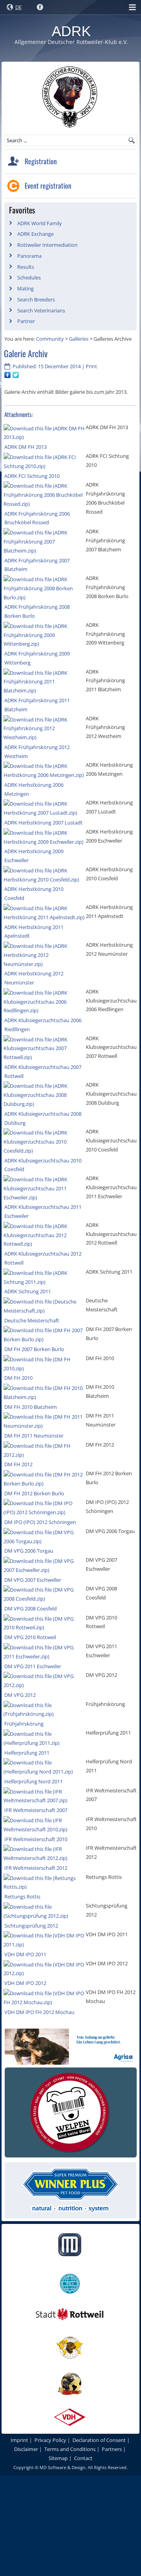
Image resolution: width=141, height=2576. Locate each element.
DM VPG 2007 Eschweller (33, 1580)
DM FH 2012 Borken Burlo (34, 1493)
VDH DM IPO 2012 (25, 1983)
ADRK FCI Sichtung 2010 (32, 476)
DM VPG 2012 (20, 1695)
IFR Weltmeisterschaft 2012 (36, 1868)
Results (26, 267)
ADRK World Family (40, 223)
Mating (25, 288)
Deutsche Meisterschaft (32, 1320)
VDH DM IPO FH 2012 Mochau (39, 2012)
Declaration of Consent (99, 2440)
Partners (112, 2449)
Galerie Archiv (26, 353)
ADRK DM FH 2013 (25, 447)
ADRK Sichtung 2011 (28, 1291)
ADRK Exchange (35, 234)
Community (50, 339)
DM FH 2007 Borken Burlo (34, 1349)
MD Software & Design (62, 2467)
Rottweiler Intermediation (47, 245)
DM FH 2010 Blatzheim (31, 1407)
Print (91, 366)
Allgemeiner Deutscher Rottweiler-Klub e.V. (71, 42)
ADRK (71, 31)
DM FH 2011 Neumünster (34, 1436)
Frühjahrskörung (24, 1724)
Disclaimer (26, 2449)
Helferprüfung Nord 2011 (33, 1781)
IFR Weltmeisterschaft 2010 (36, 1839)
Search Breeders (36, 299)
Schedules (29, 277)
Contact (83, 2458)
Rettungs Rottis (22, 1897)
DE (18, 7)
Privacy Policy (50, 2440)
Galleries (79, 339)
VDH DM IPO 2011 (25, 1954)
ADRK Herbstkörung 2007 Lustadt (43, 823)
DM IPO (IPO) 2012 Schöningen (40, 1522)
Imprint (19, 2440)
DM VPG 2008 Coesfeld (31, 1608)
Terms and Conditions (70, 2449)
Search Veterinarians (41, 310)
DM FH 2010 (18, 1378)
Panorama (29, 256)
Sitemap (58, 2458)
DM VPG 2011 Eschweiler (33, 1666)
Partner (26, 321)
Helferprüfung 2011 (27, 1753)
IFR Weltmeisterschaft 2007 (36, 1810)
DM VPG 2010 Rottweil (30, 1637)
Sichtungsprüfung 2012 (31, 1926)
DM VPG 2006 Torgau (29, 1551)
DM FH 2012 (18, 1464)
